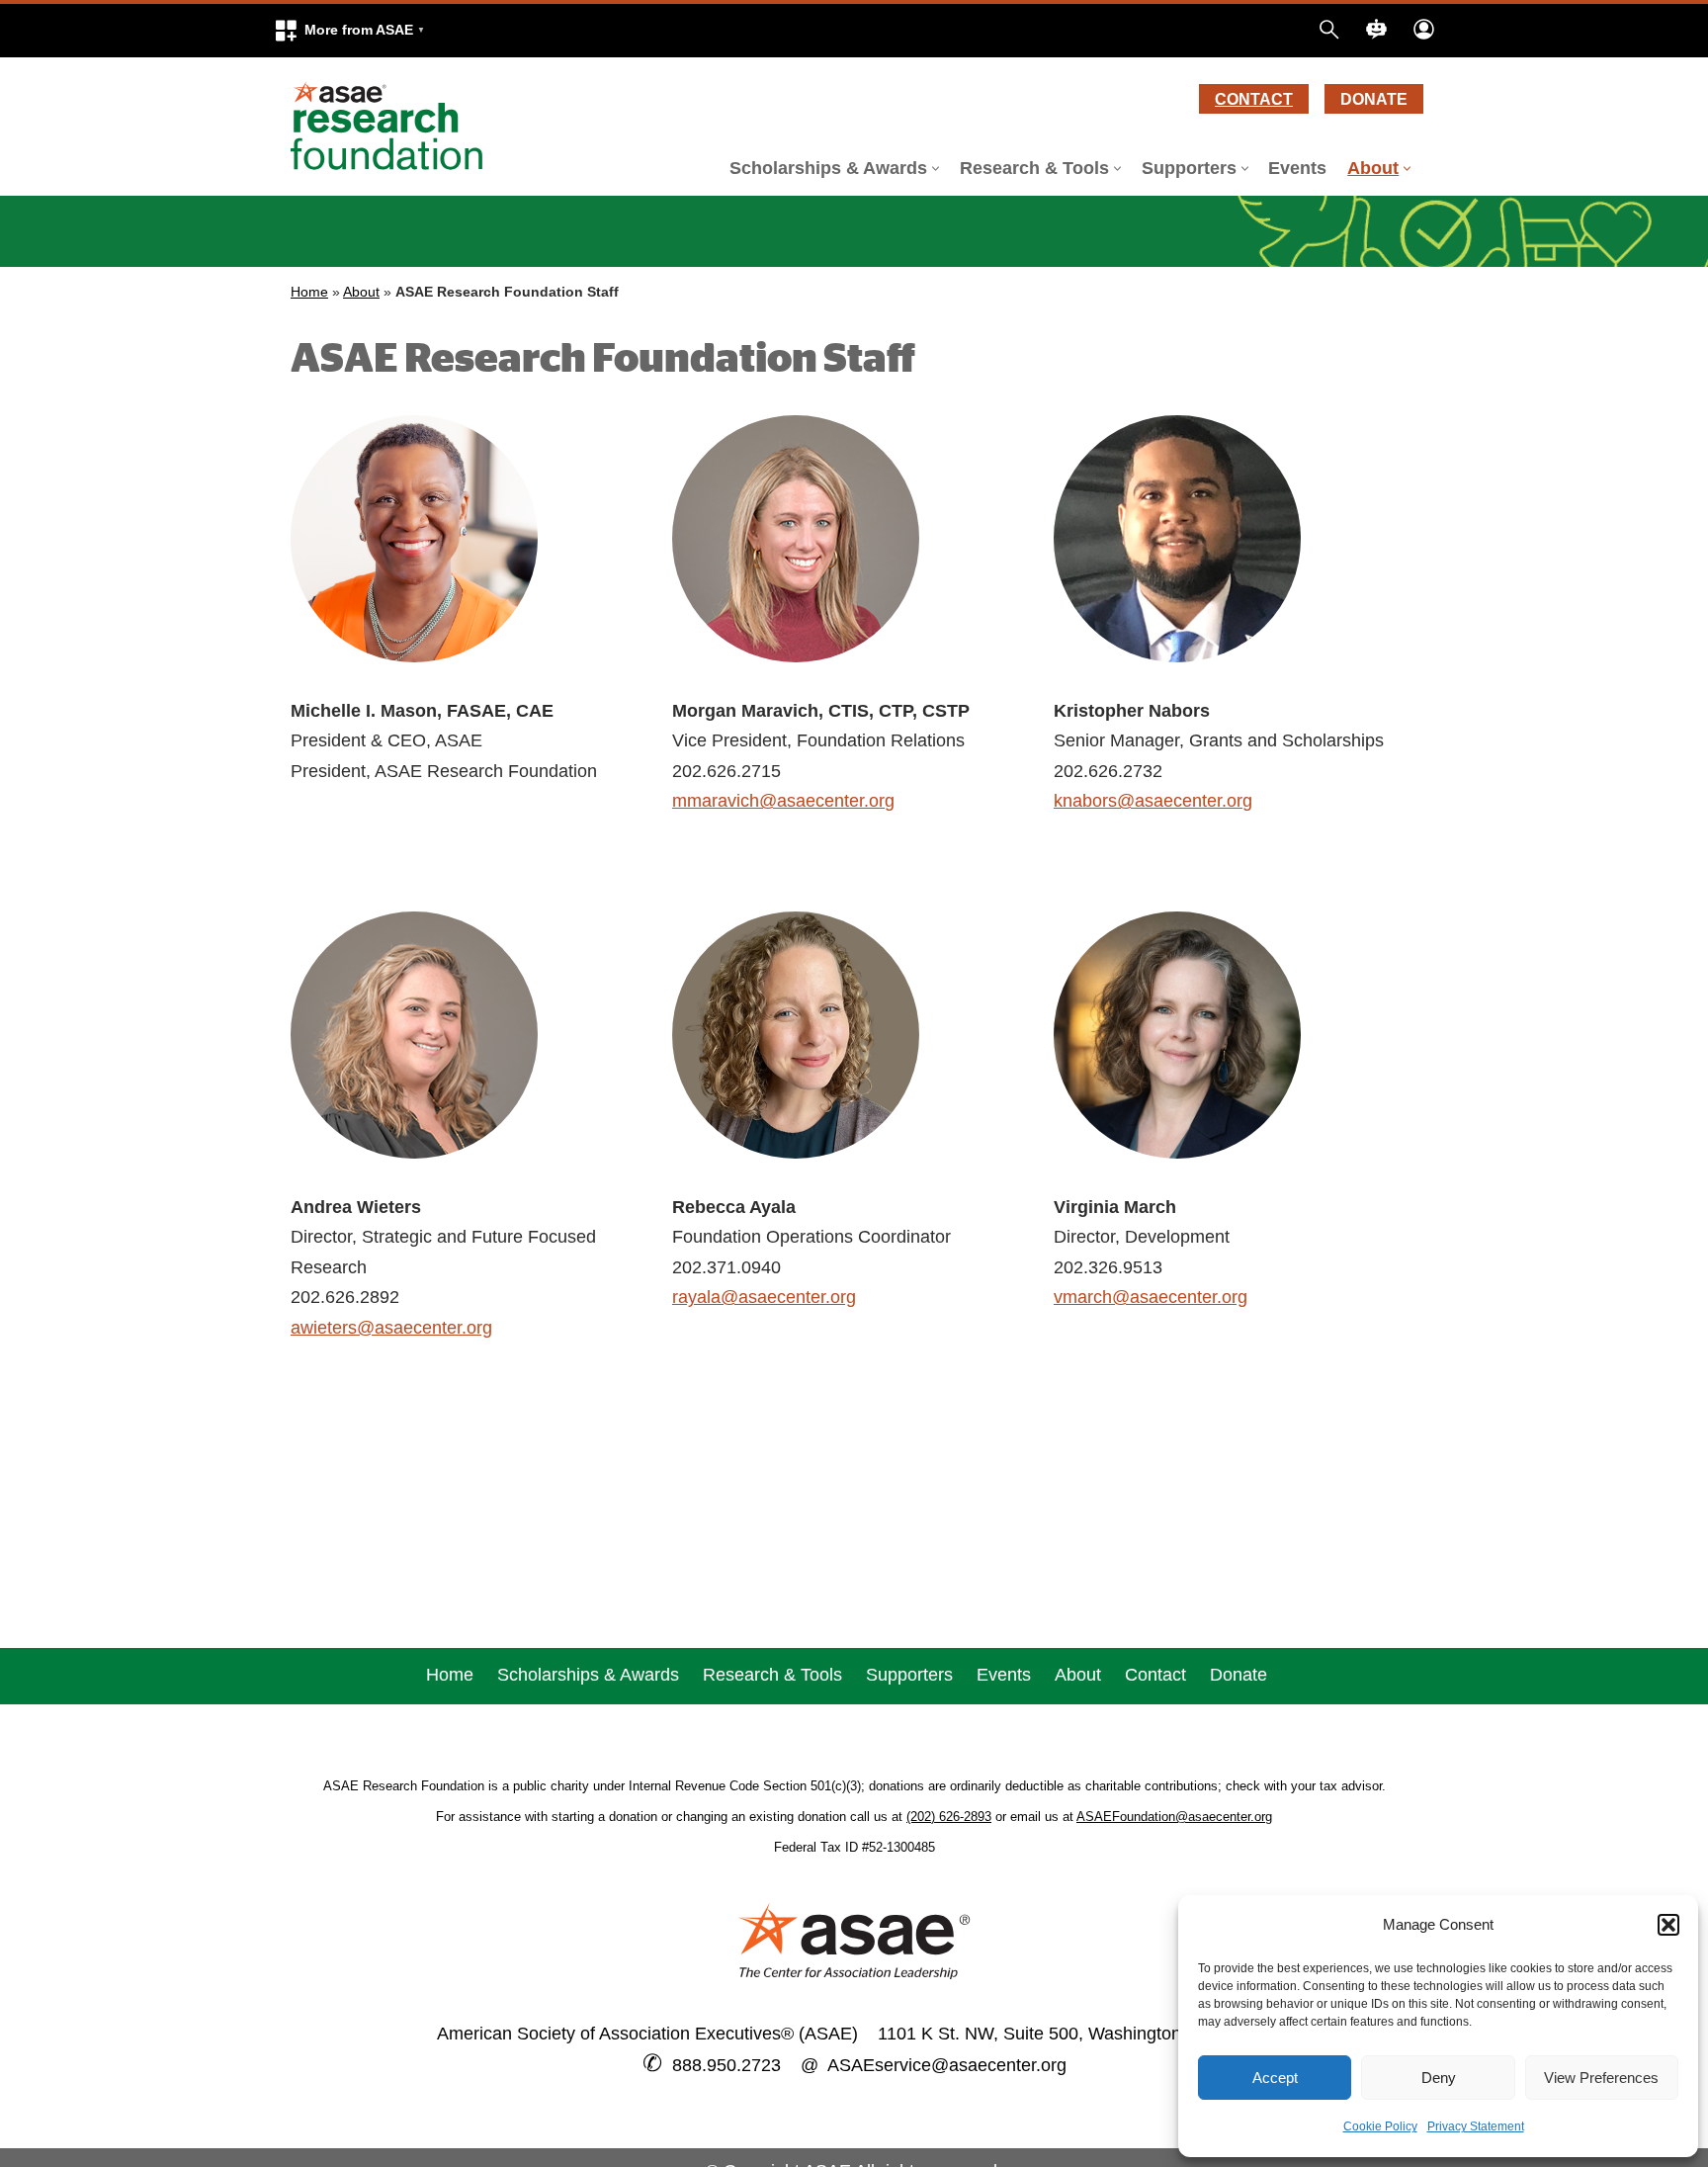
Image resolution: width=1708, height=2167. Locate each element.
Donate (1374, 99)
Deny (1439, 2078)
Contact (1254, 99)
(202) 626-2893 (949, 1817)
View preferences (1601, 2078)
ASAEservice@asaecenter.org (942, 2065)
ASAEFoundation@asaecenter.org (1174, 1817)
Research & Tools (772, 1675)
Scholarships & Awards (588, 1675)
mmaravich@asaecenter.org (783, 801)
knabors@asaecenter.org (1153, 801)
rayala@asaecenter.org (764, 1297)
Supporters (909, 1675)
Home (309, 292)
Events (1297, 168)
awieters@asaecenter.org (391, 1328)
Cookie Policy (1380, 2126)
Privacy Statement (1476, 2126)
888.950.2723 (726, 2065)
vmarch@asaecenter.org (1151, 1297)
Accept (1275, 2078)
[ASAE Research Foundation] (394, 127)
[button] (349, 31)
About (361, 292)
